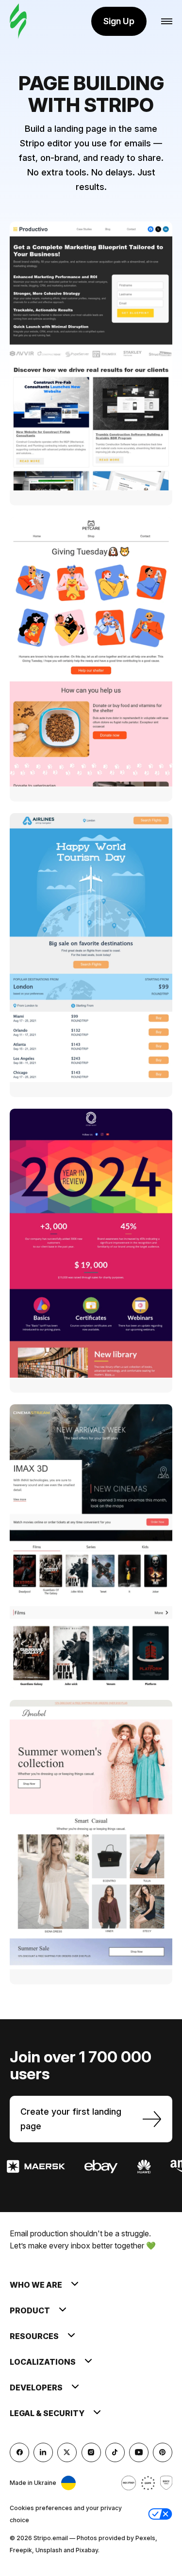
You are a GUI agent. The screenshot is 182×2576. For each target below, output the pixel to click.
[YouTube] (139, 2452)
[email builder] (18, 22)
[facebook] (19, 2452)
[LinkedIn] (43, 2452)
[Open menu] (167, 22)
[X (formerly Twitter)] (67, 2452)
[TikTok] (115, 2452)
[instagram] (91, 2452)
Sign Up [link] (119, 21)
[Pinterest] (163, 2452)
